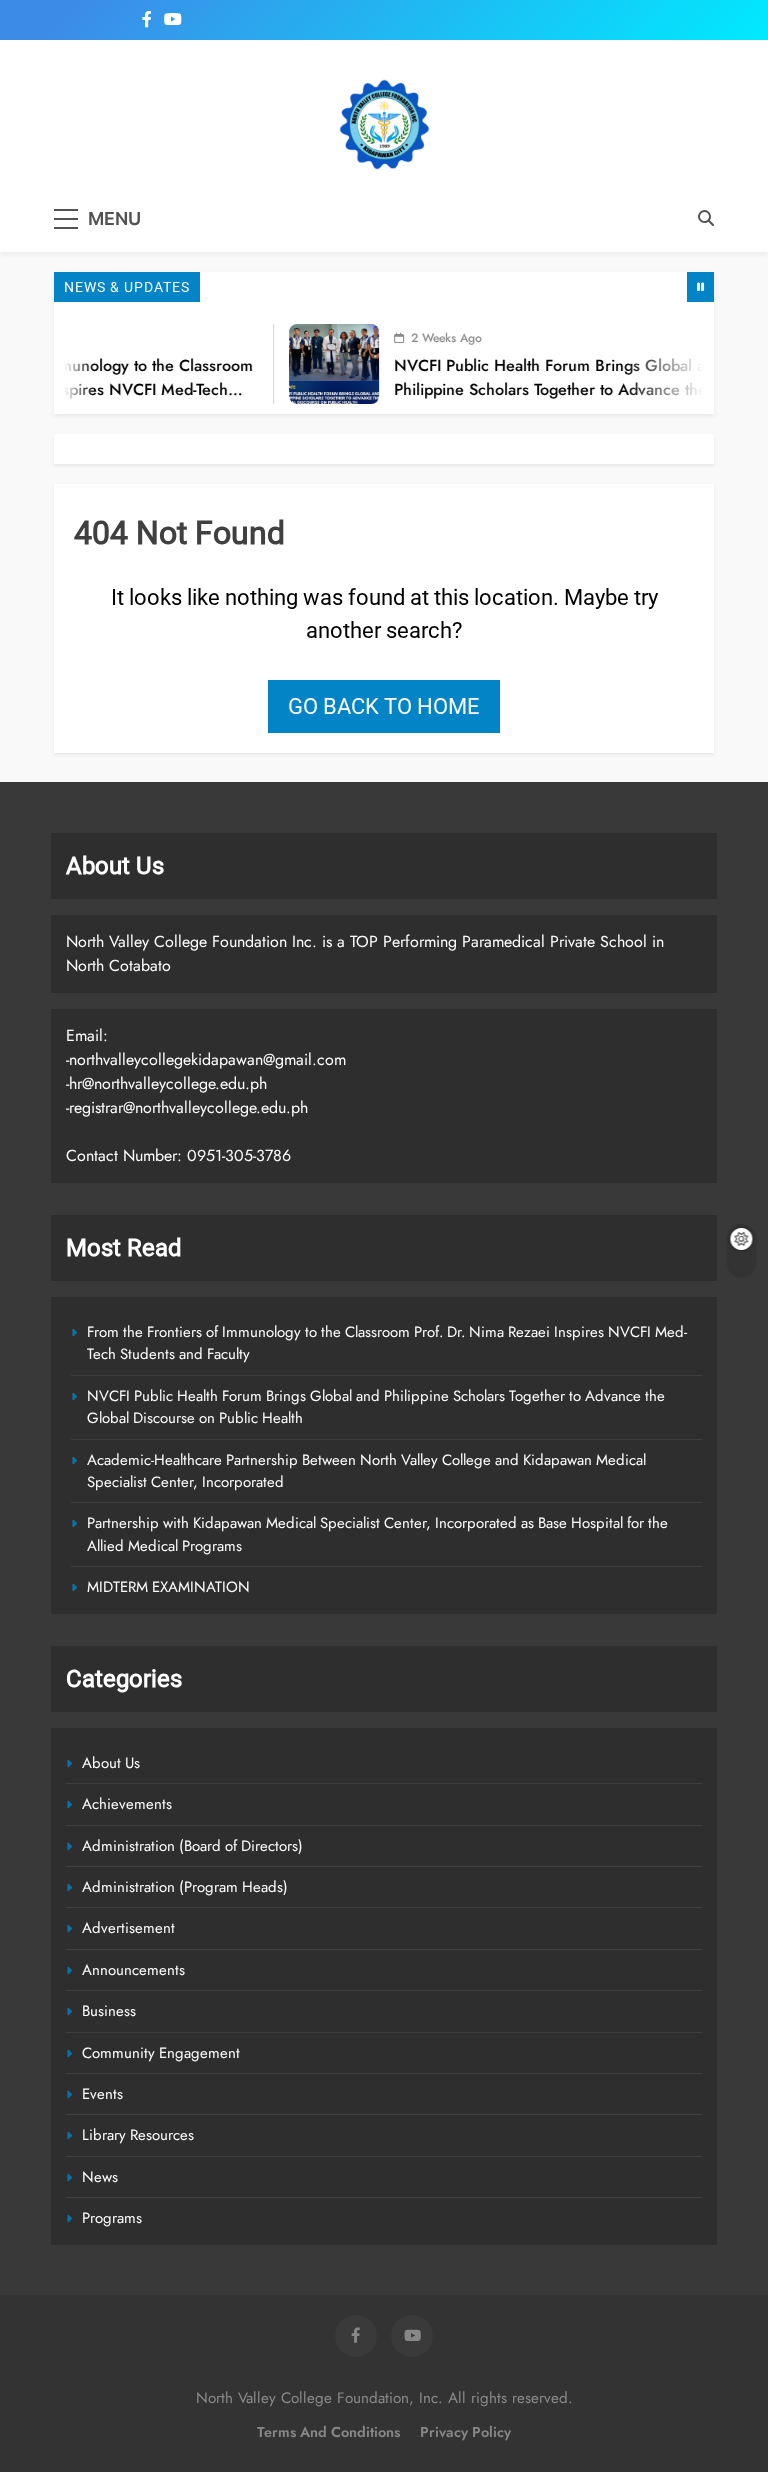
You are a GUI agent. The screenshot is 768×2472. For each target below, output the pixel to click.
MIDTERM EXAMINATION (168, 1587)
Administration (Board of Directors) (192, 1846)
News (100, 2177)
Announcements (133, 1970)
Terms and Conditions (328, 2432)
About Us (111, 1763)
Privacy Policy (465, 2432)
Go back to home (384, 706)
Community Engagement (161, 2053)
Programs (112, 2218)
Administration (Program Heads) (185, 1887)
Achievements (127, 1804)
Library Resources (138, 2135)
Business (109, 2011)
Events (102, 2094)
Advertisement (128, 1928)
